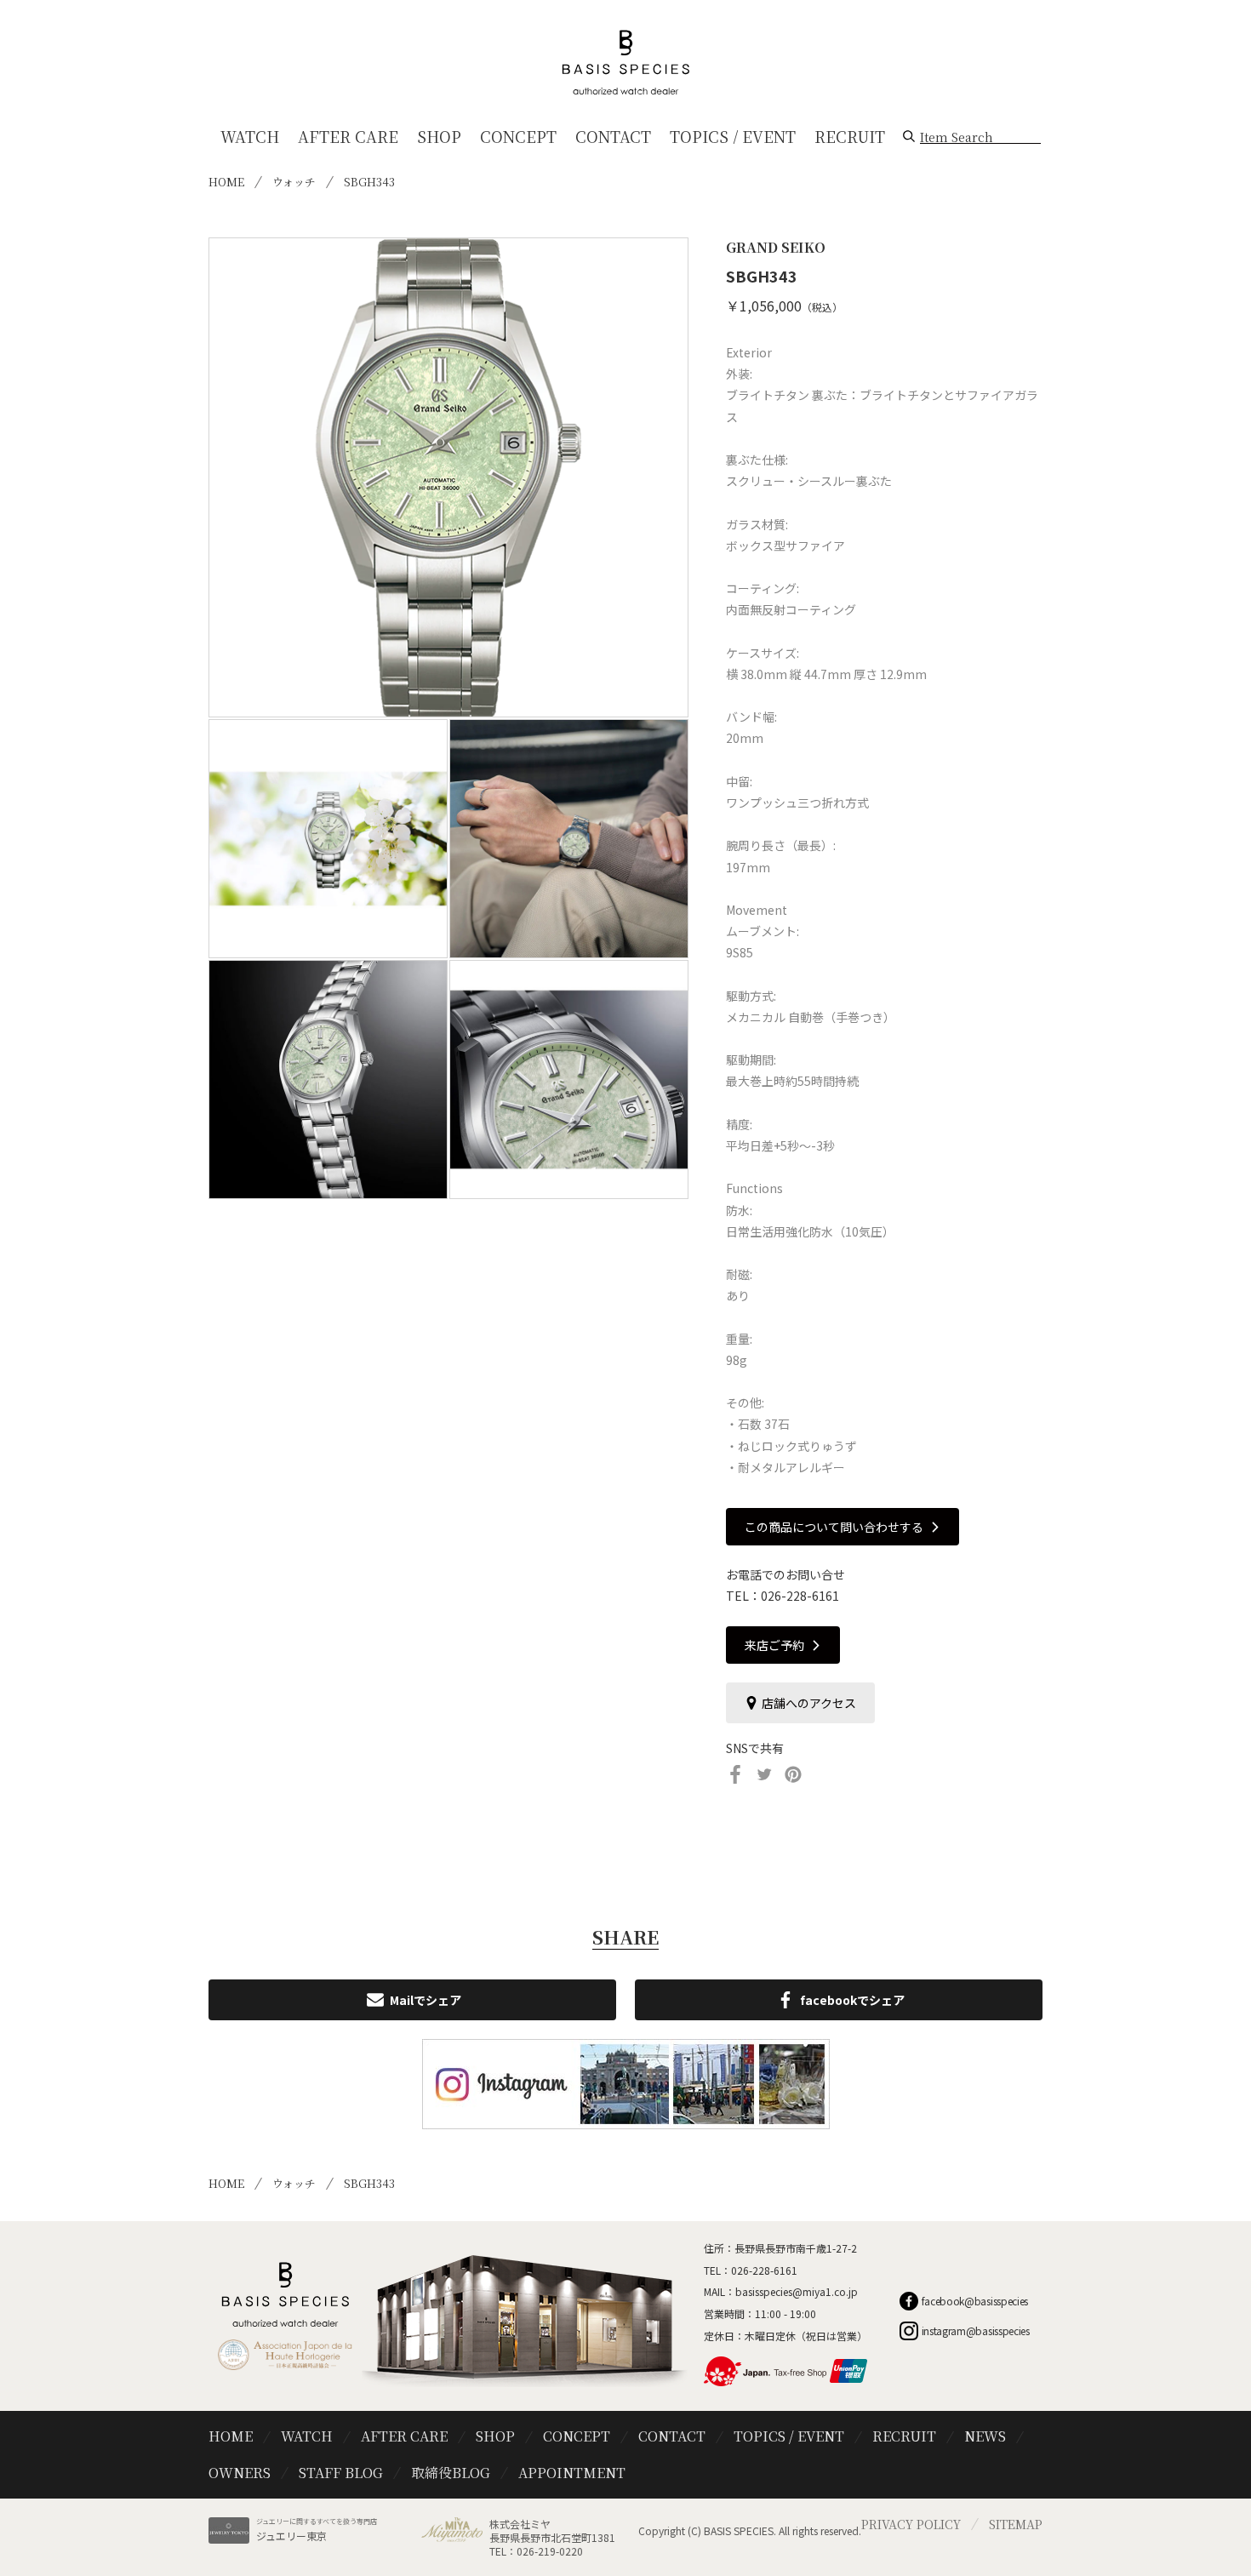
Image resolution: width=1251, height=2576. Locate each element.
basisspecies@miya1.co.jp (797, 2291)
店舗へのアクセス (809, 1703)
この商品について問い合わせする (834, 1527)
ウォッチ (294, 182)
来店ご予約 (774, 1645)
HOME (226, 182)
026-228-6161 (800, 1596)
